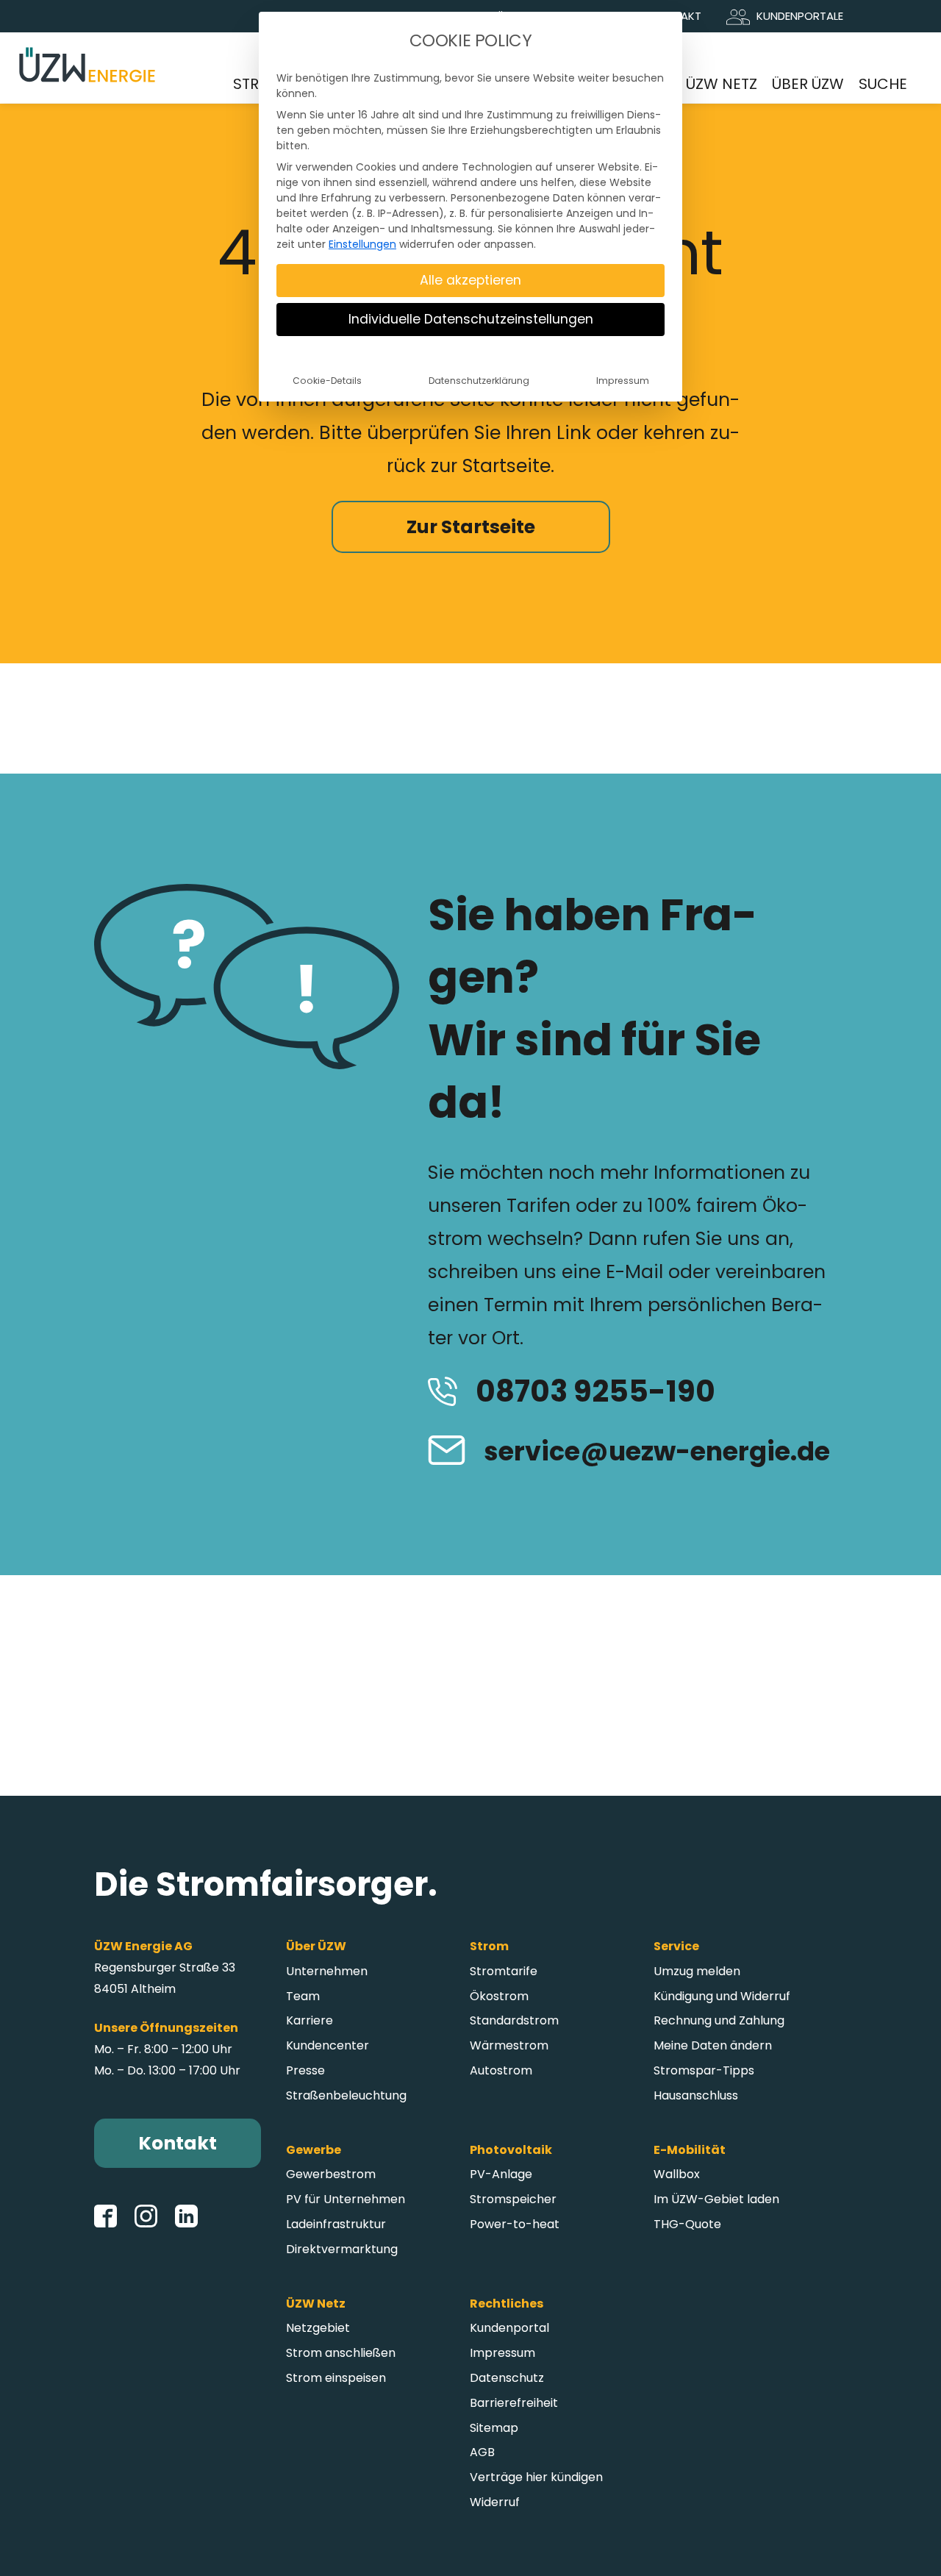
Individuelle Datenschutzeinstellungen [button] (471, 319)
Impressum (623, 381)
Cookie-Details (327, 381)
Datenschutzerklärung (479, 381)
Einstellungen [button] (362, 244)
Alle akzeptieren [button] (470, 280)
